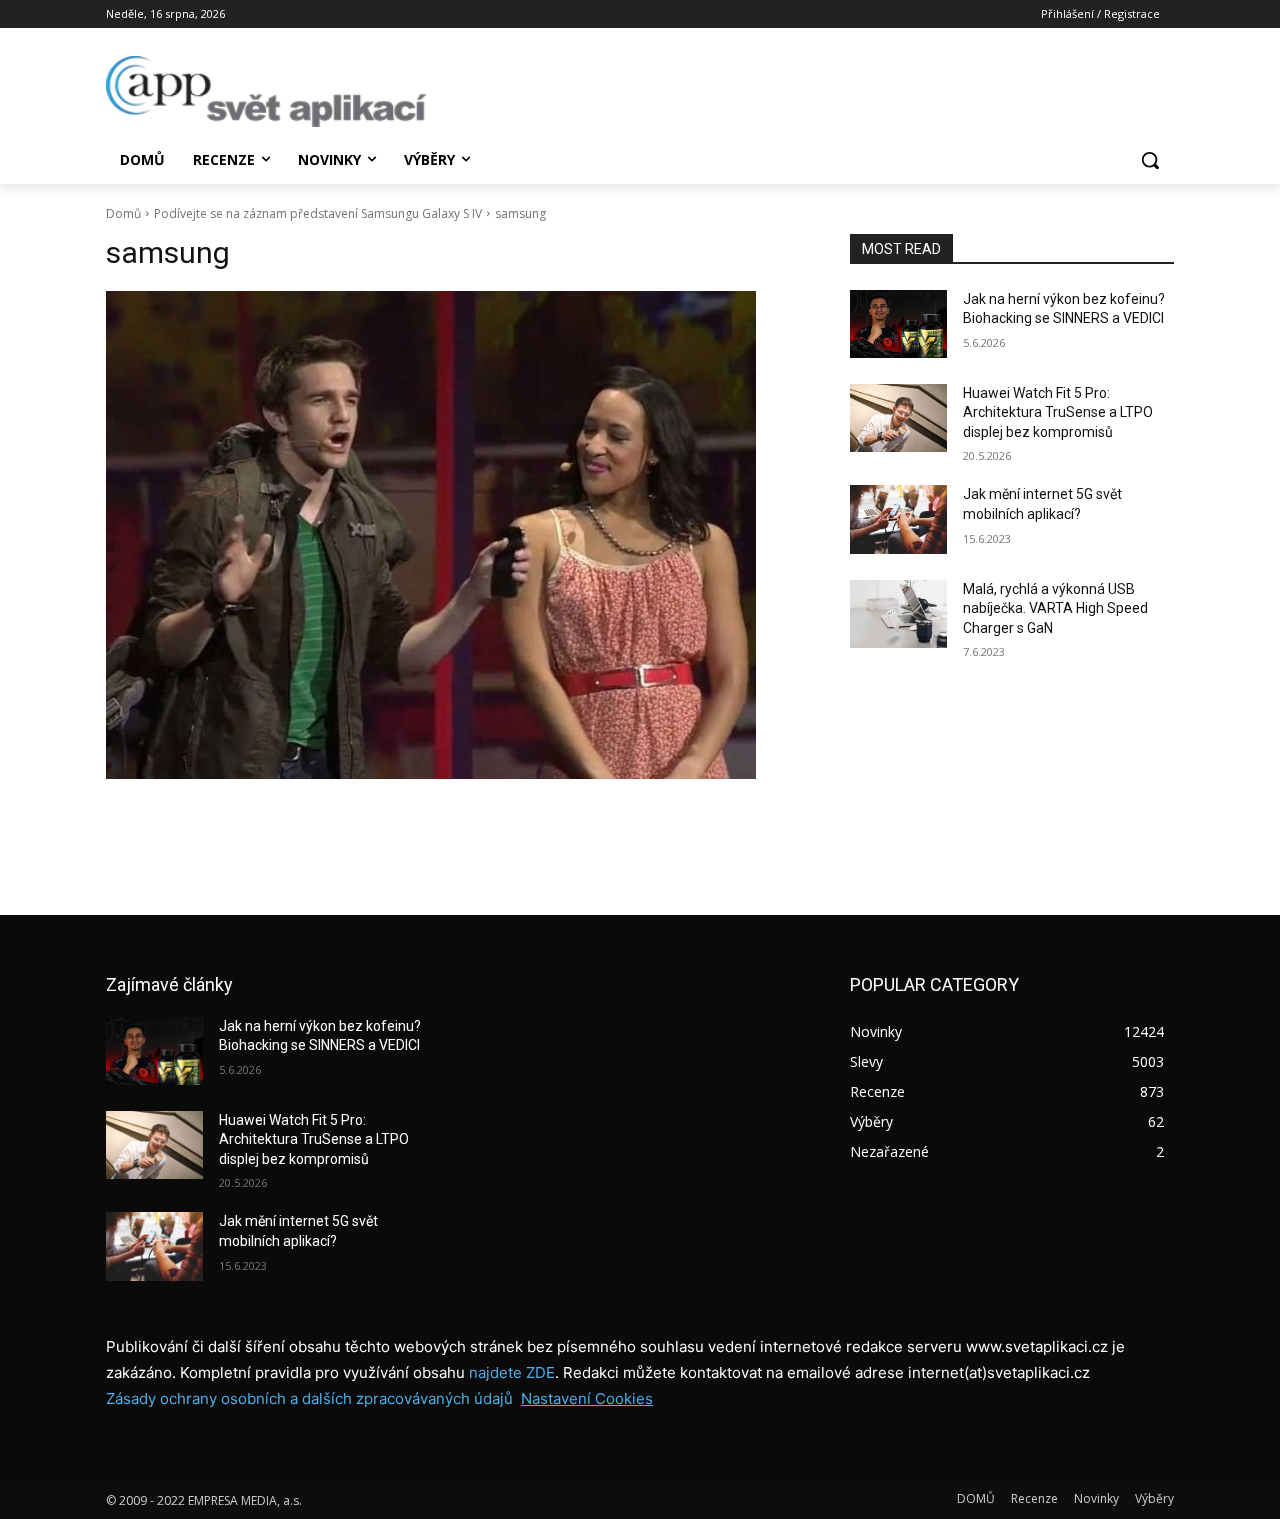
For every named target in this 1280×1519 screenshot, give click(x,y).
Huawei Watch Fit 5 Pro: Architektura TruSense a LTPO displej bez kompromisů (1058, 412)
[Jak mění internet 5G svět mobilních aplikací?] (898, 519)
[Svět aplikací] (266, 91)
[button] (1150, 160)
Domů (123, 213)
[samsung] (454, 535)
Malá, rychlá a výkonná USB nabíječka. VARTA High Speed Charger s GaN (1055, 608)
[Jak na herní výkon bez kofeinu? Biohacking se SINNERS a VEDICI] (898, 324)
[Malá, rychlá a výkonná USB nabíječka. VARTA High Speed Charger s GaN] (898, 614)
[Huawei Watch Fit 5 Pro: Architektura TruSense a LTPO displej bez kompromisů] (898, 418)
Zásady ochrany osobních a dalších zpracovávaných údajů (309, 1398)
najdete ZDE (512, 1372)
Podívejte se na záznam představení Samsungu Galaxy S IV (318, 213)
